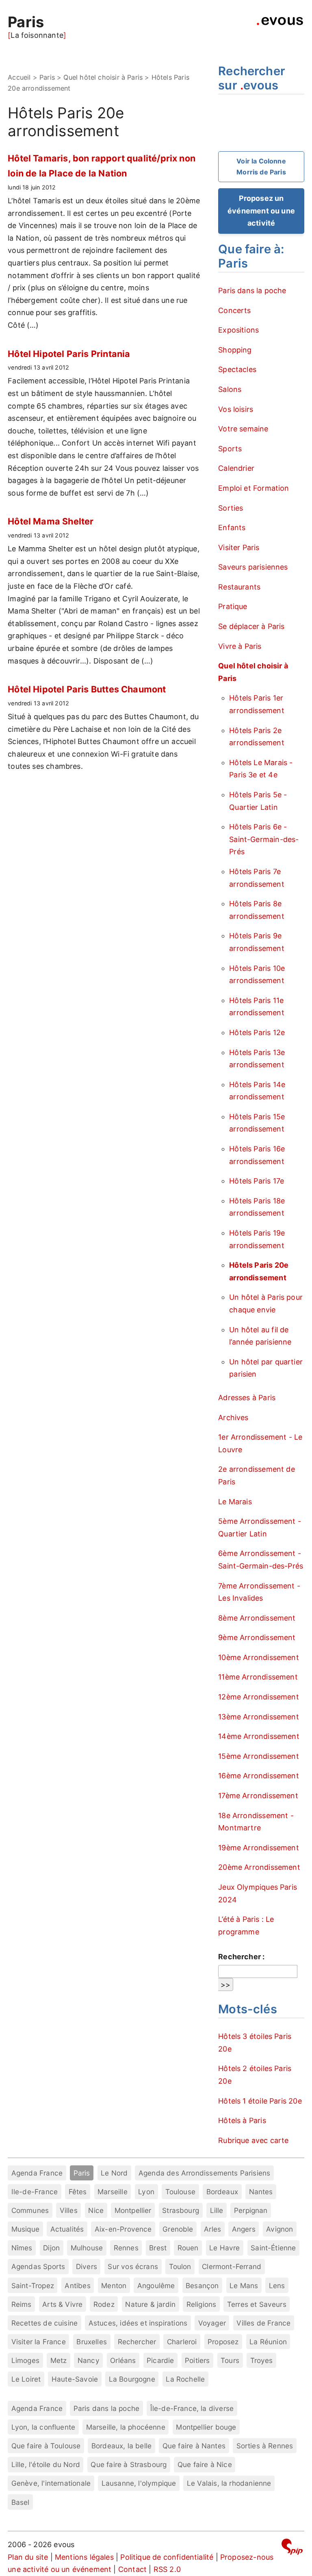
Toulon (180, 2266)
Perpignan (251, 2210)
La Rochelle (185, 2379)
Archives (233, 1417)
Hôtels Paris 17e (257, 1181)
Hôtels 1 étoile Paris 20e (260, 2101)
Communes (30, 2210)
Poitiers (197, 2360)
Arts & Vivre (62, 2304)
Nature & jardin (150, 2304)
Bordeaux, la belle (121, 2446)
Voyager (212, 2323)
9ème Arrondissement (257, 1637)
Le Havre (224, 2248)
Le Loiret (26, 2379)
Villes (69, 2210)
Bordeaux (222, 2192)
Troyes (262, 2360)
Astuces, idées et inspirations (138, 2323)
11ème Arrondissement (258, 1677)
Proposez (223, 2342)
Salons (230, 389)
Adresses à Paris (247, 1398)
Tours (230, 2360)
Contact (132, 2569)
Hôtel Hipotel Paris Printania (69, 354)
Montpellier (133, 2210)
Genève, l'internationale (51, 2483)
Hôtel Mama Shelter (51, 521)
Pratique (233, 606)
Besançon (202, 2286)
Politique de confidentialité (167, 2557)
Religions (201, 2304)
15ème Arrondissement (259, 1756)
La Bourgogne (132, 2379)
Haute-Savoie (75, 2379)
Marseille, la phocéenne (126, 2427)
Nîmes (22, 2248)
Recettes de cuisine (44, 2323)
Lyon (146, 2192)
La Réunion (268, 2342)
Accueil (19, 77)
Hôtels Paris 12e (257, 1032)
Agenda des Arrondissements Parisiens (204, 2173)
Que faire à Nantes (194, 2446)
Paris (26, 22)
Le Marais (235, 1502)
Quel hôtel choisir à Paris (103, 77)
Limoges (25, 2360)
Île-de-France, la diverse (192, 2408)
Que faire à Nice (205, 2464)
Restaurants (239, 587)
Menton (114, 2286)
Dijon (51, 2248)
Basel (21, 2502)
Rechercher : (241, 1957)
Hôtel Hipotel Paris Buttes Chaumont (87, 689)
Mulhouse (87, 2248)
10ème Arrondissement (259, 1657)
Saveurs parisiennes (253, 567)
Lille (217, 2210)
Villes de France (263, 2323)
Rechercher (137, 2342)
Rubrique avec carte (253, 2140)
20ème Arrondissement (259, 1867)
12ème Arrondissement (259, 1697)
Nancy (89, 2360)
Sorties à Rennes (265, 2446)
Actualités (67, 2229)
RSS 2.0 (167, 2569)
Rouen (188, 2248)
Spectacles (237, 369)
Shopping (235, 350)
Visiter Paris (239, 547)
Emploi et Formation (253, 488)
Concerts (234, 310)
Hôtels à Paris (242, 2120)
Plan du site (28, 2557)
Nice (96, 2210)
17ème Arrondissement (258, 1796)
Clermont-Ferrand (232, 2266)
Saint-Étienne (273, 2248)
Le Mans (244, 2286)
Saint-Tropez (33, 2286)
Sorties (231, 508)
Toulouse (180, 2192)
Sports (230, 449)
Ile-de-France (35, 2192)
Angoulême (156, 2286)
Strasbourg (181, 2210)
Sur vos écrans (133, 2266)
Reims (22, 2304)
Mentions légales (84, 2557)
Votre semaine (243, 429)
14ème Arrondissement (259, 1736)
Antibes (77, 2286)
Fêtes (78, 2192)
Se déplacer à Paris (251, 626)
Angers (244, 2229)
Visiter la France (39, 2342)
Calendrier (236, 468)
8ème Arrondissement (257, 1618)
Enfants (232, 528)
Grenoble (178, 2229)
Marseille (113, 2192)
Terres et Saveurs (257, 2304)
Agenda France (37, 2173)
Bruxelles (92, 2342)
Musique (25, 2229)
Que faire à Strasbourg (129, 2464)
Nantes (261, 2192)
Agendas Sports (38, 2266)
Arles (212, 2229)
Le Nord (114, 2173)
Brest (158, 2248)
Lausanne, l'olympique (139, 2483)
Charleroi (182, 2342)
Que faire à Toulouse (46, 2446)
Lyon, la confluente (43, 2427)
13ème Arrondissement (259, 1717)
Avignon (279, 2229)
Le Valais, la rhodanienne (229, 2483)
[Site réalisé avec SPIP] (292, 2548)
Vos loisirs (236, 409)
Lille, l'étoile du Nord (46, 2464)
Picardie (160, 2360)
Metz (59, 2360)
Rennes (126, 2248)
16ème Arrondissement (259, 1776)
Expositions (238, 330)
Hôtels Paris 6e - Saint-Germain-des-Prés (264, 839)
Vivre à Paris (240, 646)
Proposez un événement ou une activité (261, 211)
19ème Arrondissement (259, 1848)
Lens (277, 2286)
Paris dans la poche (252, 290)
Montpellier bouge (206, 2427)
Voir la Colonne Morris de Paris (261, 166)
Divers (87, 2266)
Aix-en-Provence (123, 2229)
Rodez (104, 2304)
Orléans (123, 2360)
